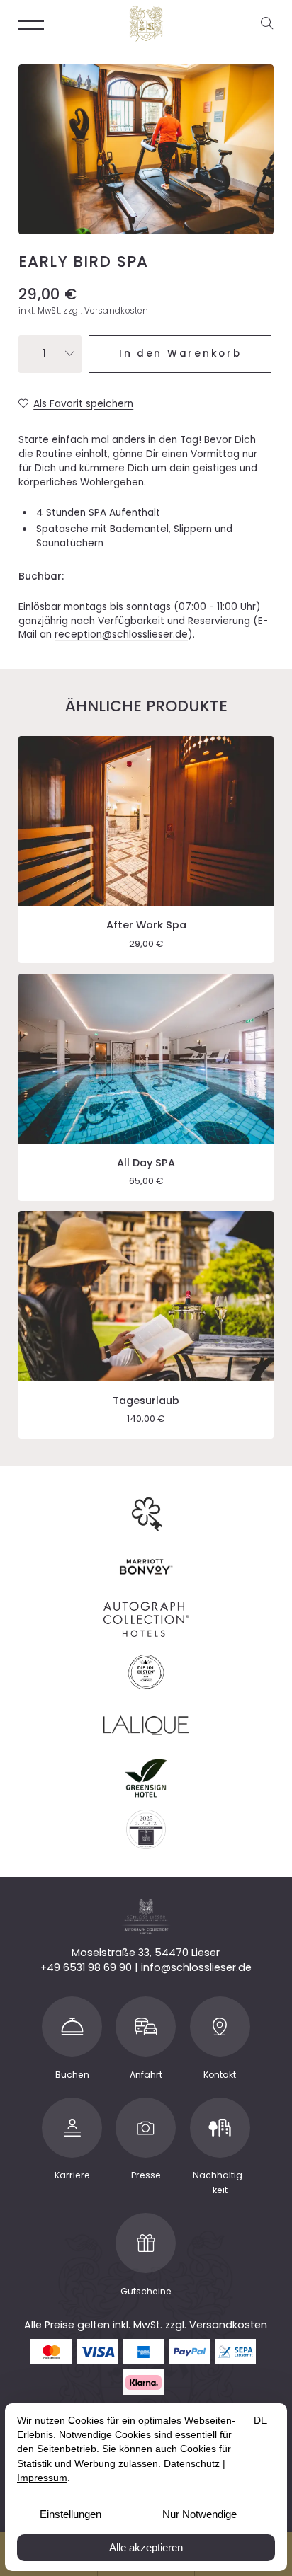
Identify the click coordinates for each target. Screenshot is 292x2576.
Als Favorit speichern (83, 404)
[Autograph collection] (146, 1619)
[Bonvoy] (146, 1566)
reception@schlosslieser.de (121, 634)
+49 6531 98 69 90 (86, 1967)
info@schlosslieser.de (196, 1967)
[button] (270, 24)
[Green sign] (146, 1777)
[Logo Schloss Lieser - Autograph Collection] (146, 24)
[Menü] (31, 24)
